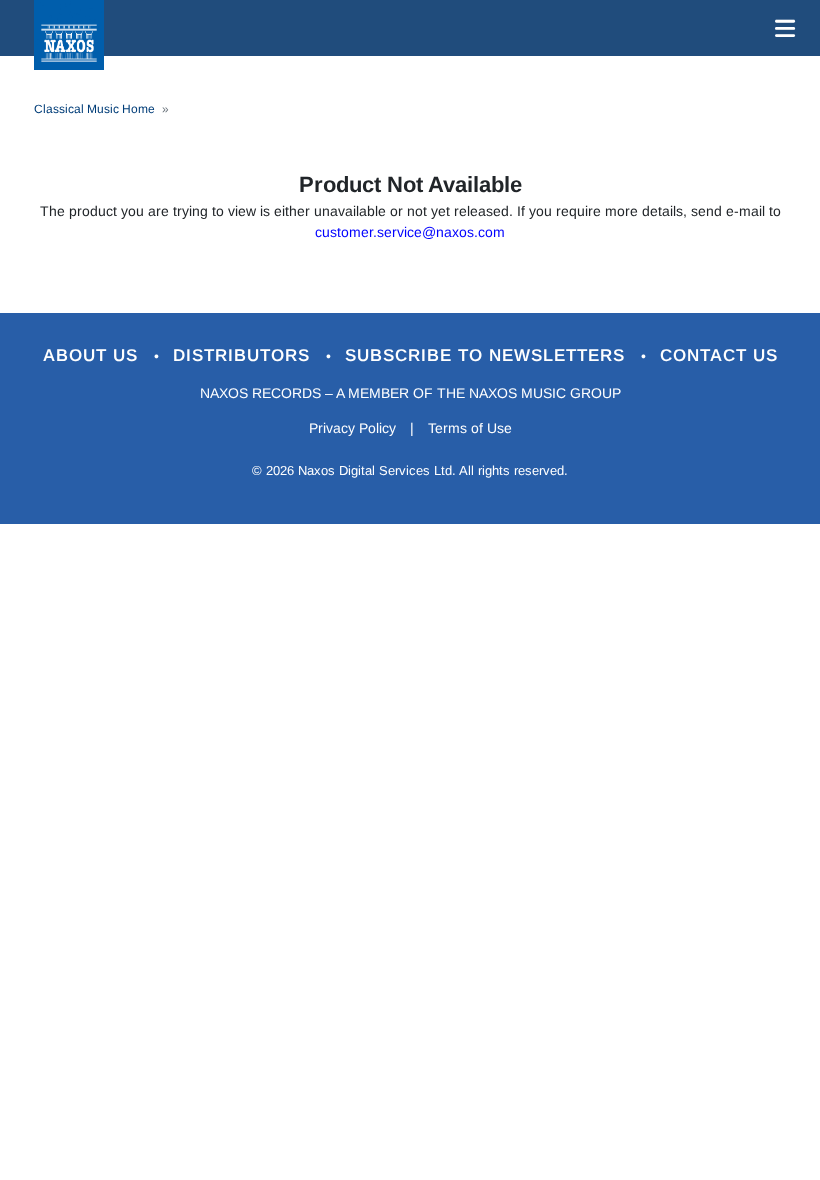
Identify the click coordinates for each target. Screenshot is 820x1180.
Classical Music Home (94, 109)
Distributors (244, 355)
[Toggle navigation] (781, 28)
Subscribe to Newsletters (488, 355)
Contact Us (719, 355)
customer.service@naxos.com (410, 232)
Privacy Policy (352, 428)
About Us (93, 355)
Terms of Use (470, 428)
